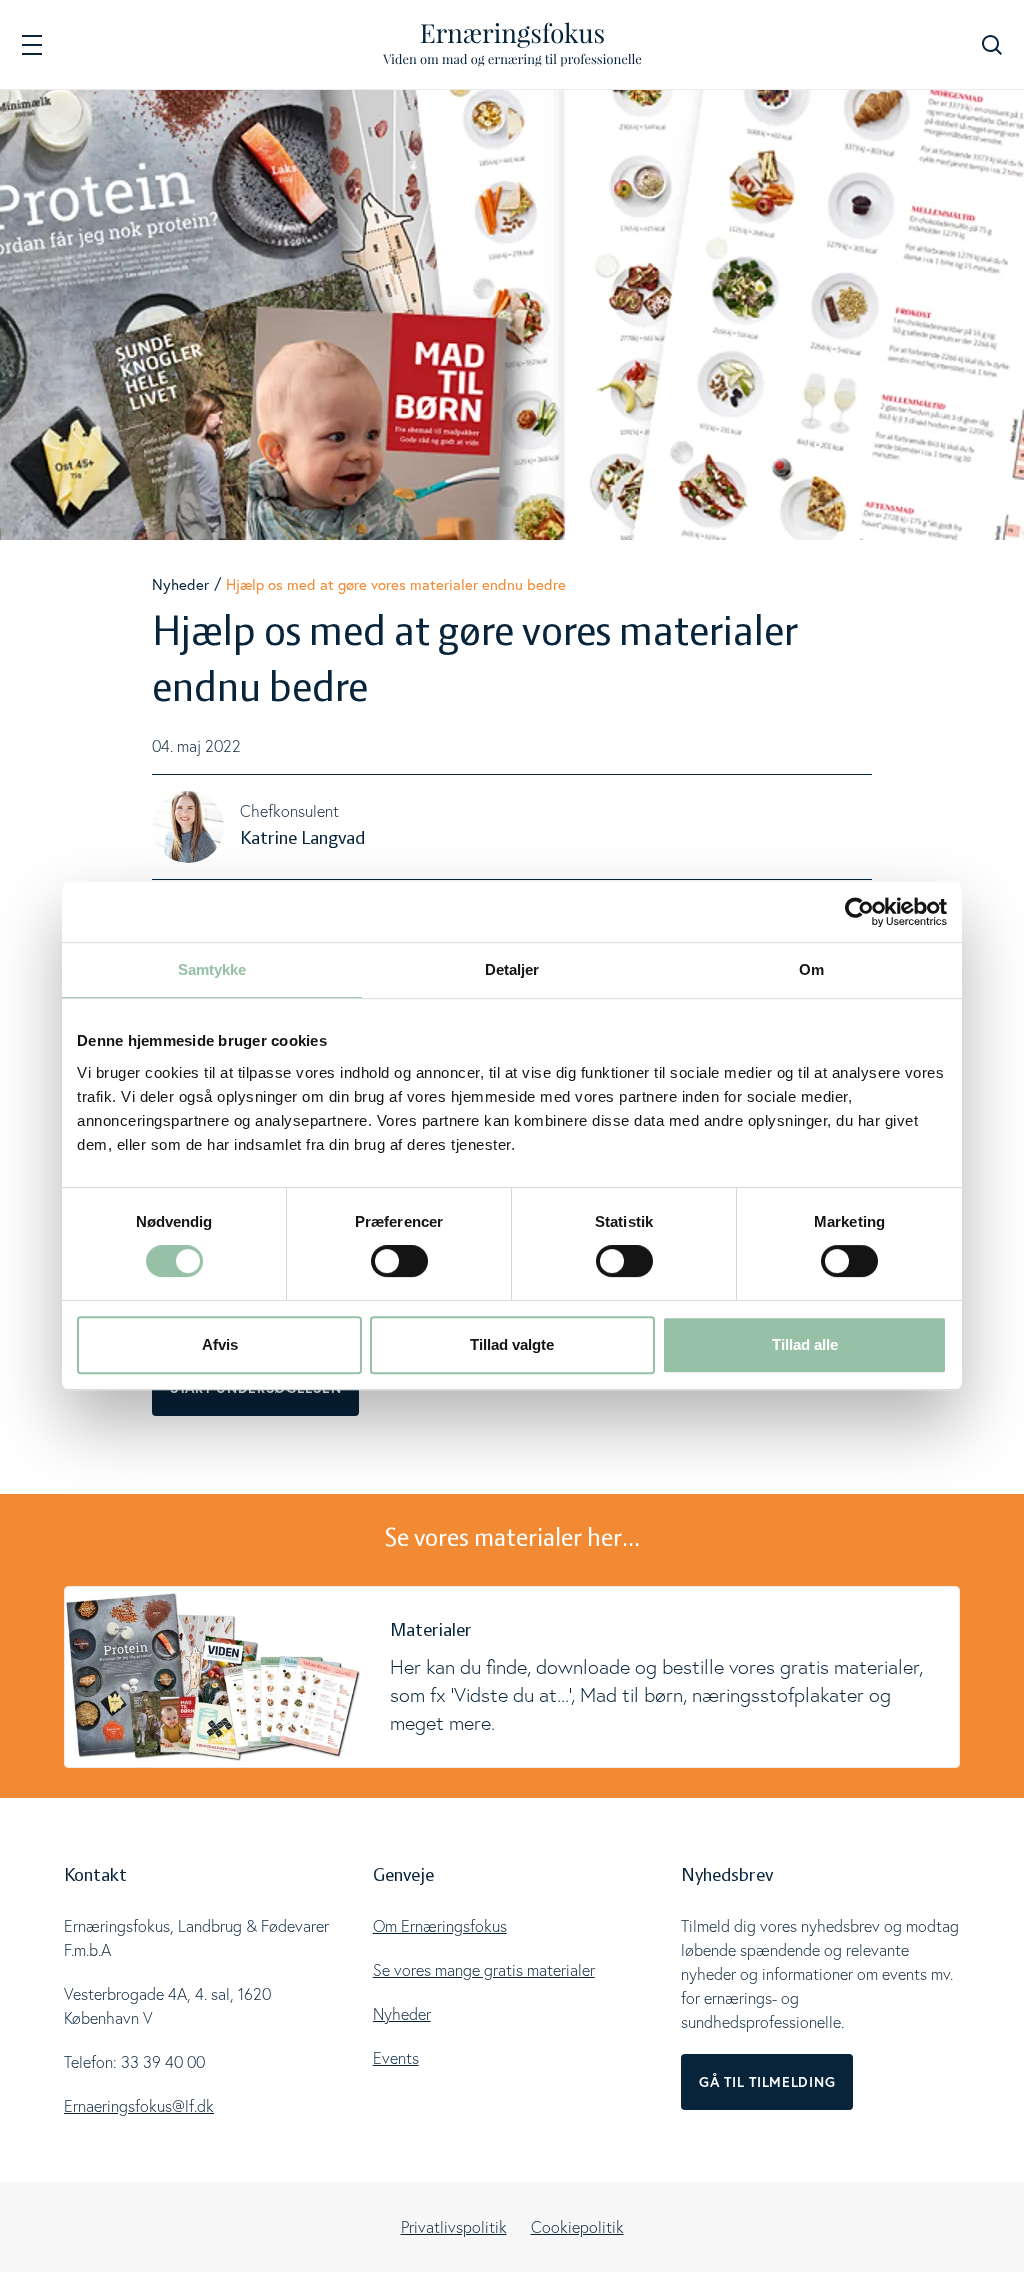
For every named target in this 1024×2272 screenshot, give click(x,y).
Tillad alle (805, 1344)
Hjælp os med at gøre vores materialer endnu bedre (396, 584)
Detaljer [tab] (512, 969)
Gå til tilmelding (767, 2082)
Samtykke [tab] (212, 969)
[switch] (399, 1261)
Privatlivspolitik (454, 2227)
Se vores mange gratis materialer (484, 1970)
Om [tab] (811, 969)
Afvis (220, 1344)
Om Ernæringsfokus (440, 1926)
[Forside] (512, 44)
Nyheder (180, 584)
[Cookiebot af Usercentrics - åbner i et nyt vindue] (859, 912)
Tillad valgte (512, 1344)
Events (396, 2058)
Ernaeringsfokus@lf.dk (139, 2106)
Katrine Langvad (302, 839)
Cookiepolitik (577, 2227)
